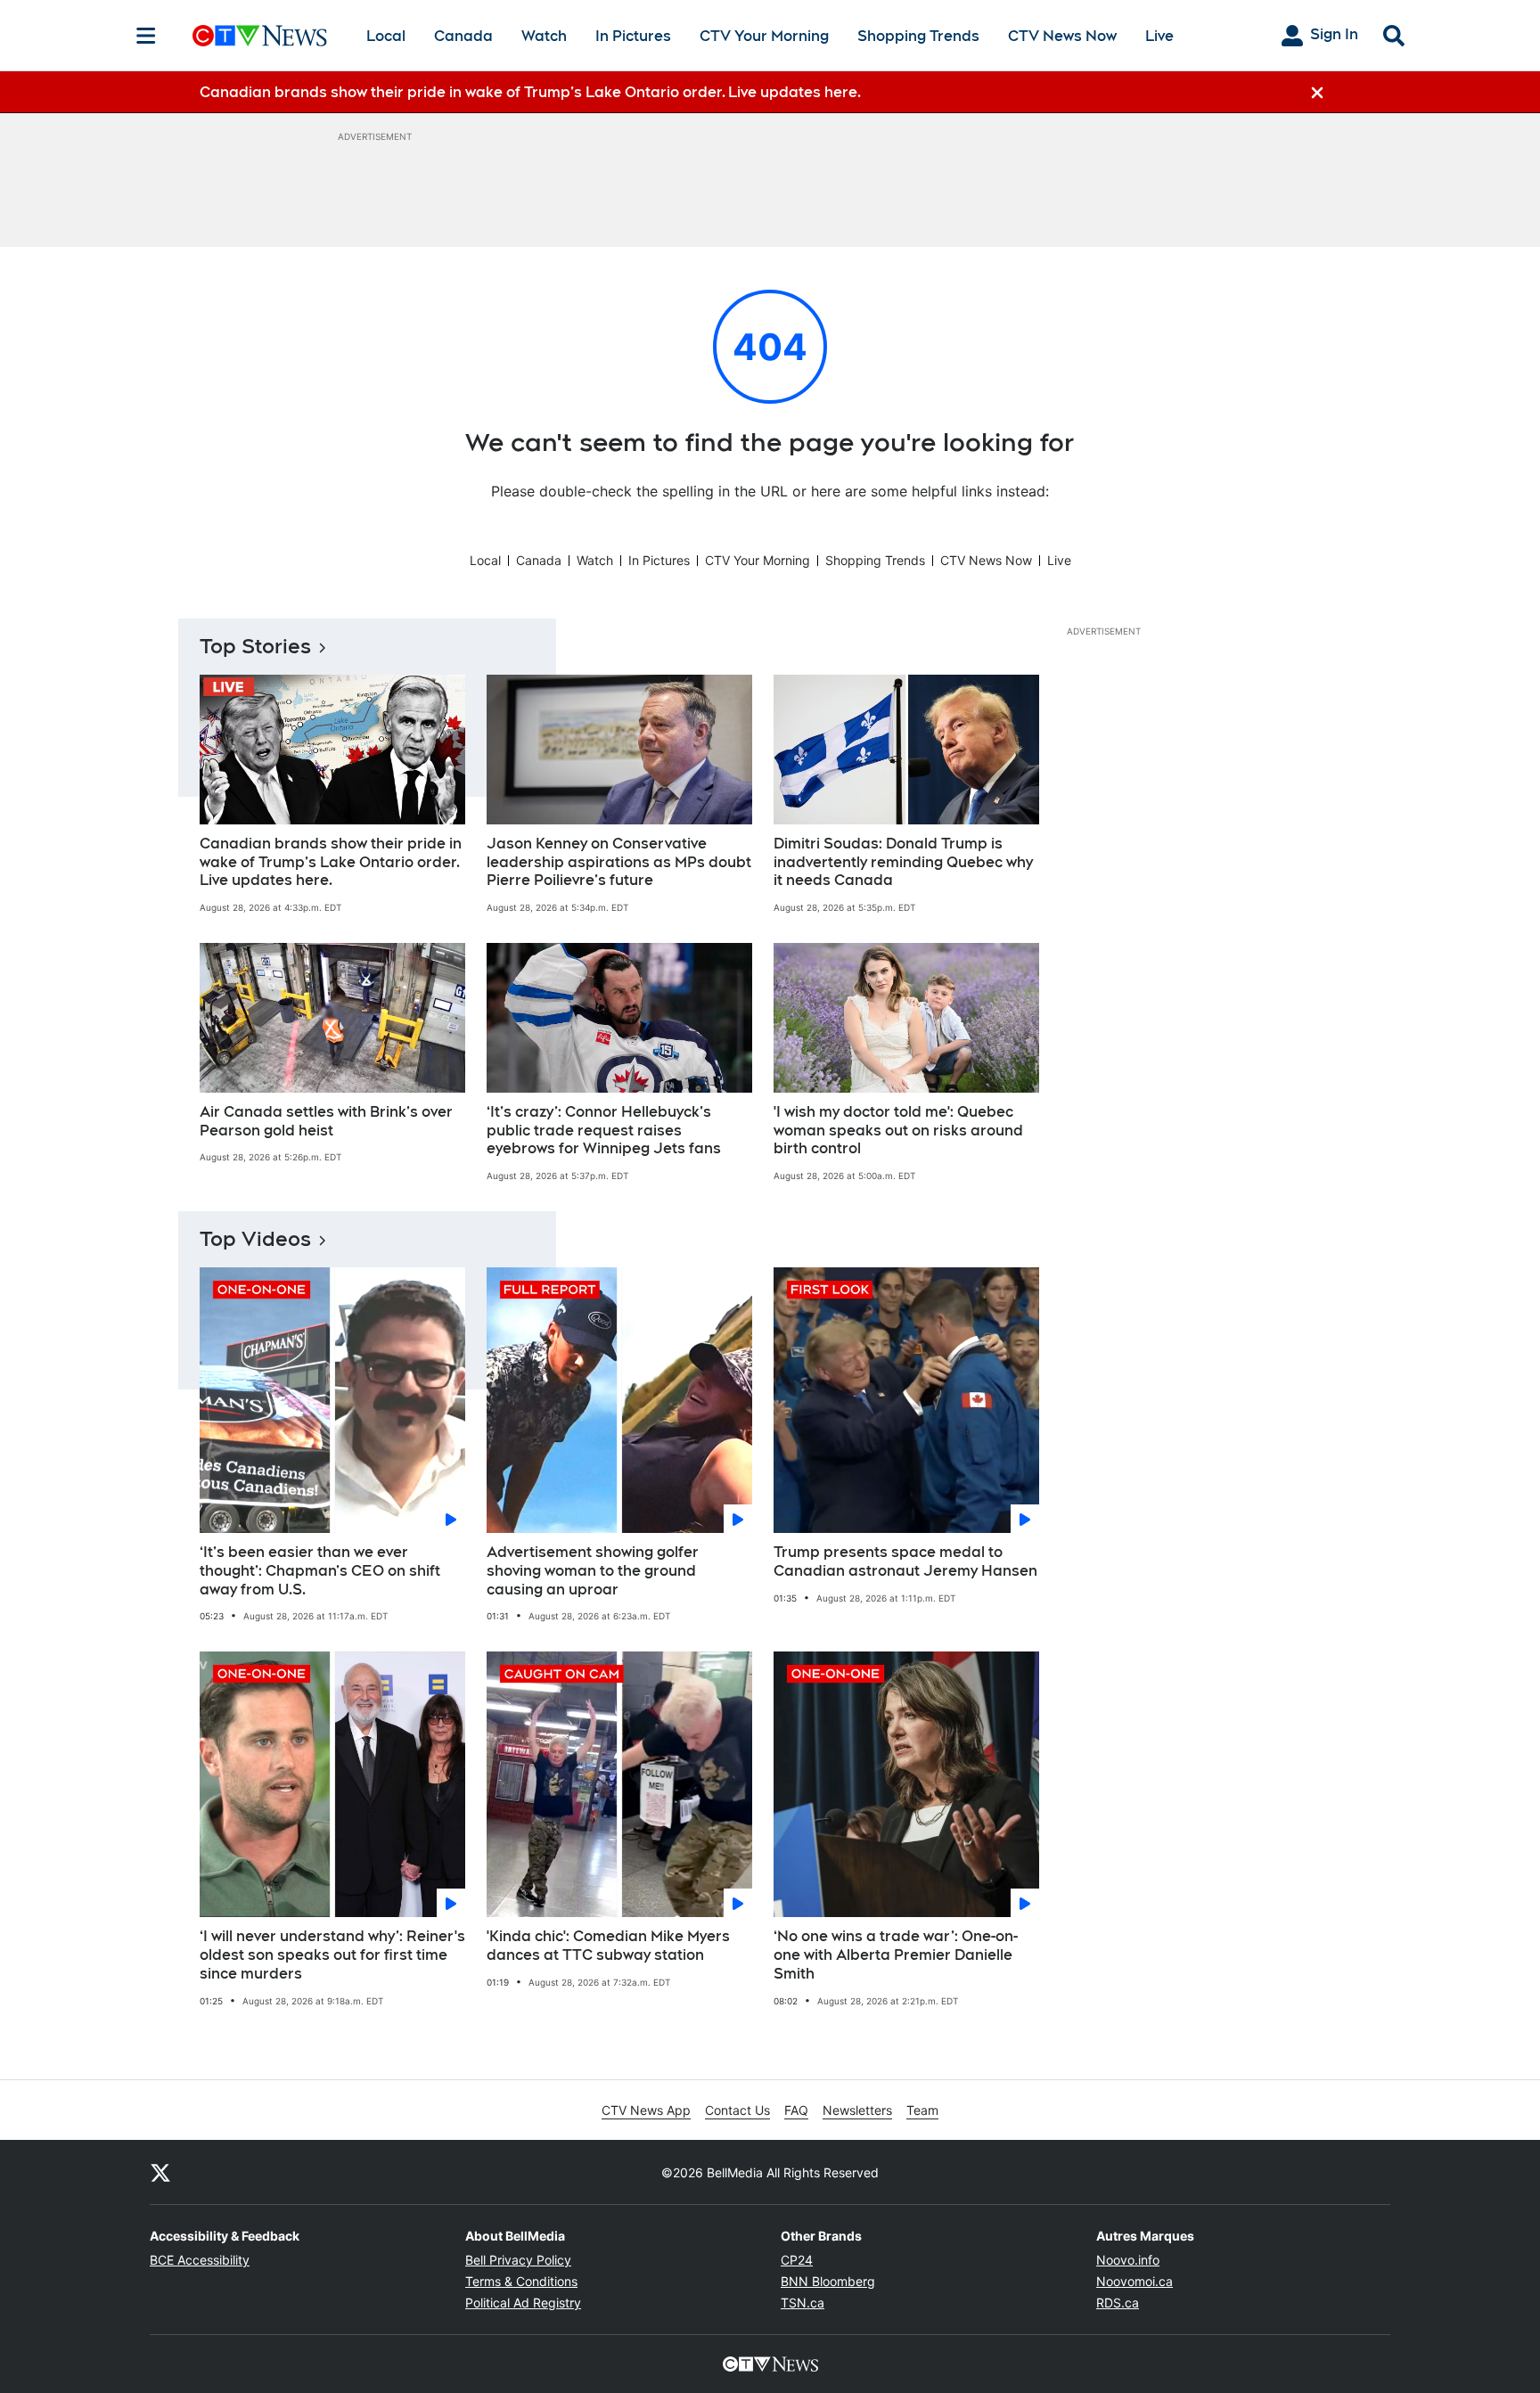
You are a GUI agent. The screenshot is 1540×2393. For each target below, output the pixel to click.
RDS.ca (1118, 2303)
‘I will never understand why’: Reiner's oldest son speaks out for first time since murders (332, 1955)
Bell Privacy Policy (518, 2260)
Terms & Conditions (521, 2281)
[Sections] (146, 36)
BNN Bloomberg (828, 2281)
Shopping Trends (918, 36)
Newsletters (857, 2110)
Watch (544, 36)
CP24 (797, 2260)
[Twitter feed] (160, 2172)
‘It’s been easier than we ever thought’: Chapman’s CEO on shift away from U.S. (320, 1571)
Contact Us (737, 2110)
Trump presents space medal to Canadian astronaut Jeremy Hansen (905, 1561)
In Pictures (633, 36)
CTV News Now (1062, 36)
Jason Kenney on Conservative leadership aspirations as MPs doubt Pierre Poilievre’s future (619, 862)
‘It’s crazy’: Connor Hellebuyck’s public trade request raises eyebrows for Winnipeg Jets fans (604, 1131)
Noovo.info (1128, 2260)
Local (386, 36)
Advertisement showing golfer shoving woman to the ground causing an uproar (593, 1571)
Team (922, 2110)
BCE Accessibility (200, 2260)
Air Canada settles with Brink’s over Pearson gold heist (326, 1121)
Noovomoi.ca (1135, 2281)
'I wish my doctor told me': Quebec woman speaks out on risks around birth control (898, 1131)
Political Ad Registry (523, 2303)
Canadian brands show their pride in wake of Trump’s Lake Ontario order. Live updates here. (331, 862)
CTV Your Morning (764, 36)
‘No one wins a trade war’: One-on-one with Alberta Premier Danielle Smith (896, 1955)
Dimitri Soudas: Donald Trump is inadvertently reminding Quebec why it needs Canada (903, 862)
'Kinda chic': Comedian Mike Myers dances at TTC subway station (608, 1946)
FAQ (796, 2110)
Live (1159, 36)
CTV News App (646, 2110)
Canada (463, 36)
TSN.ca (803, 2303)
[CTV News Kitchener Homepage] (260, 36)
